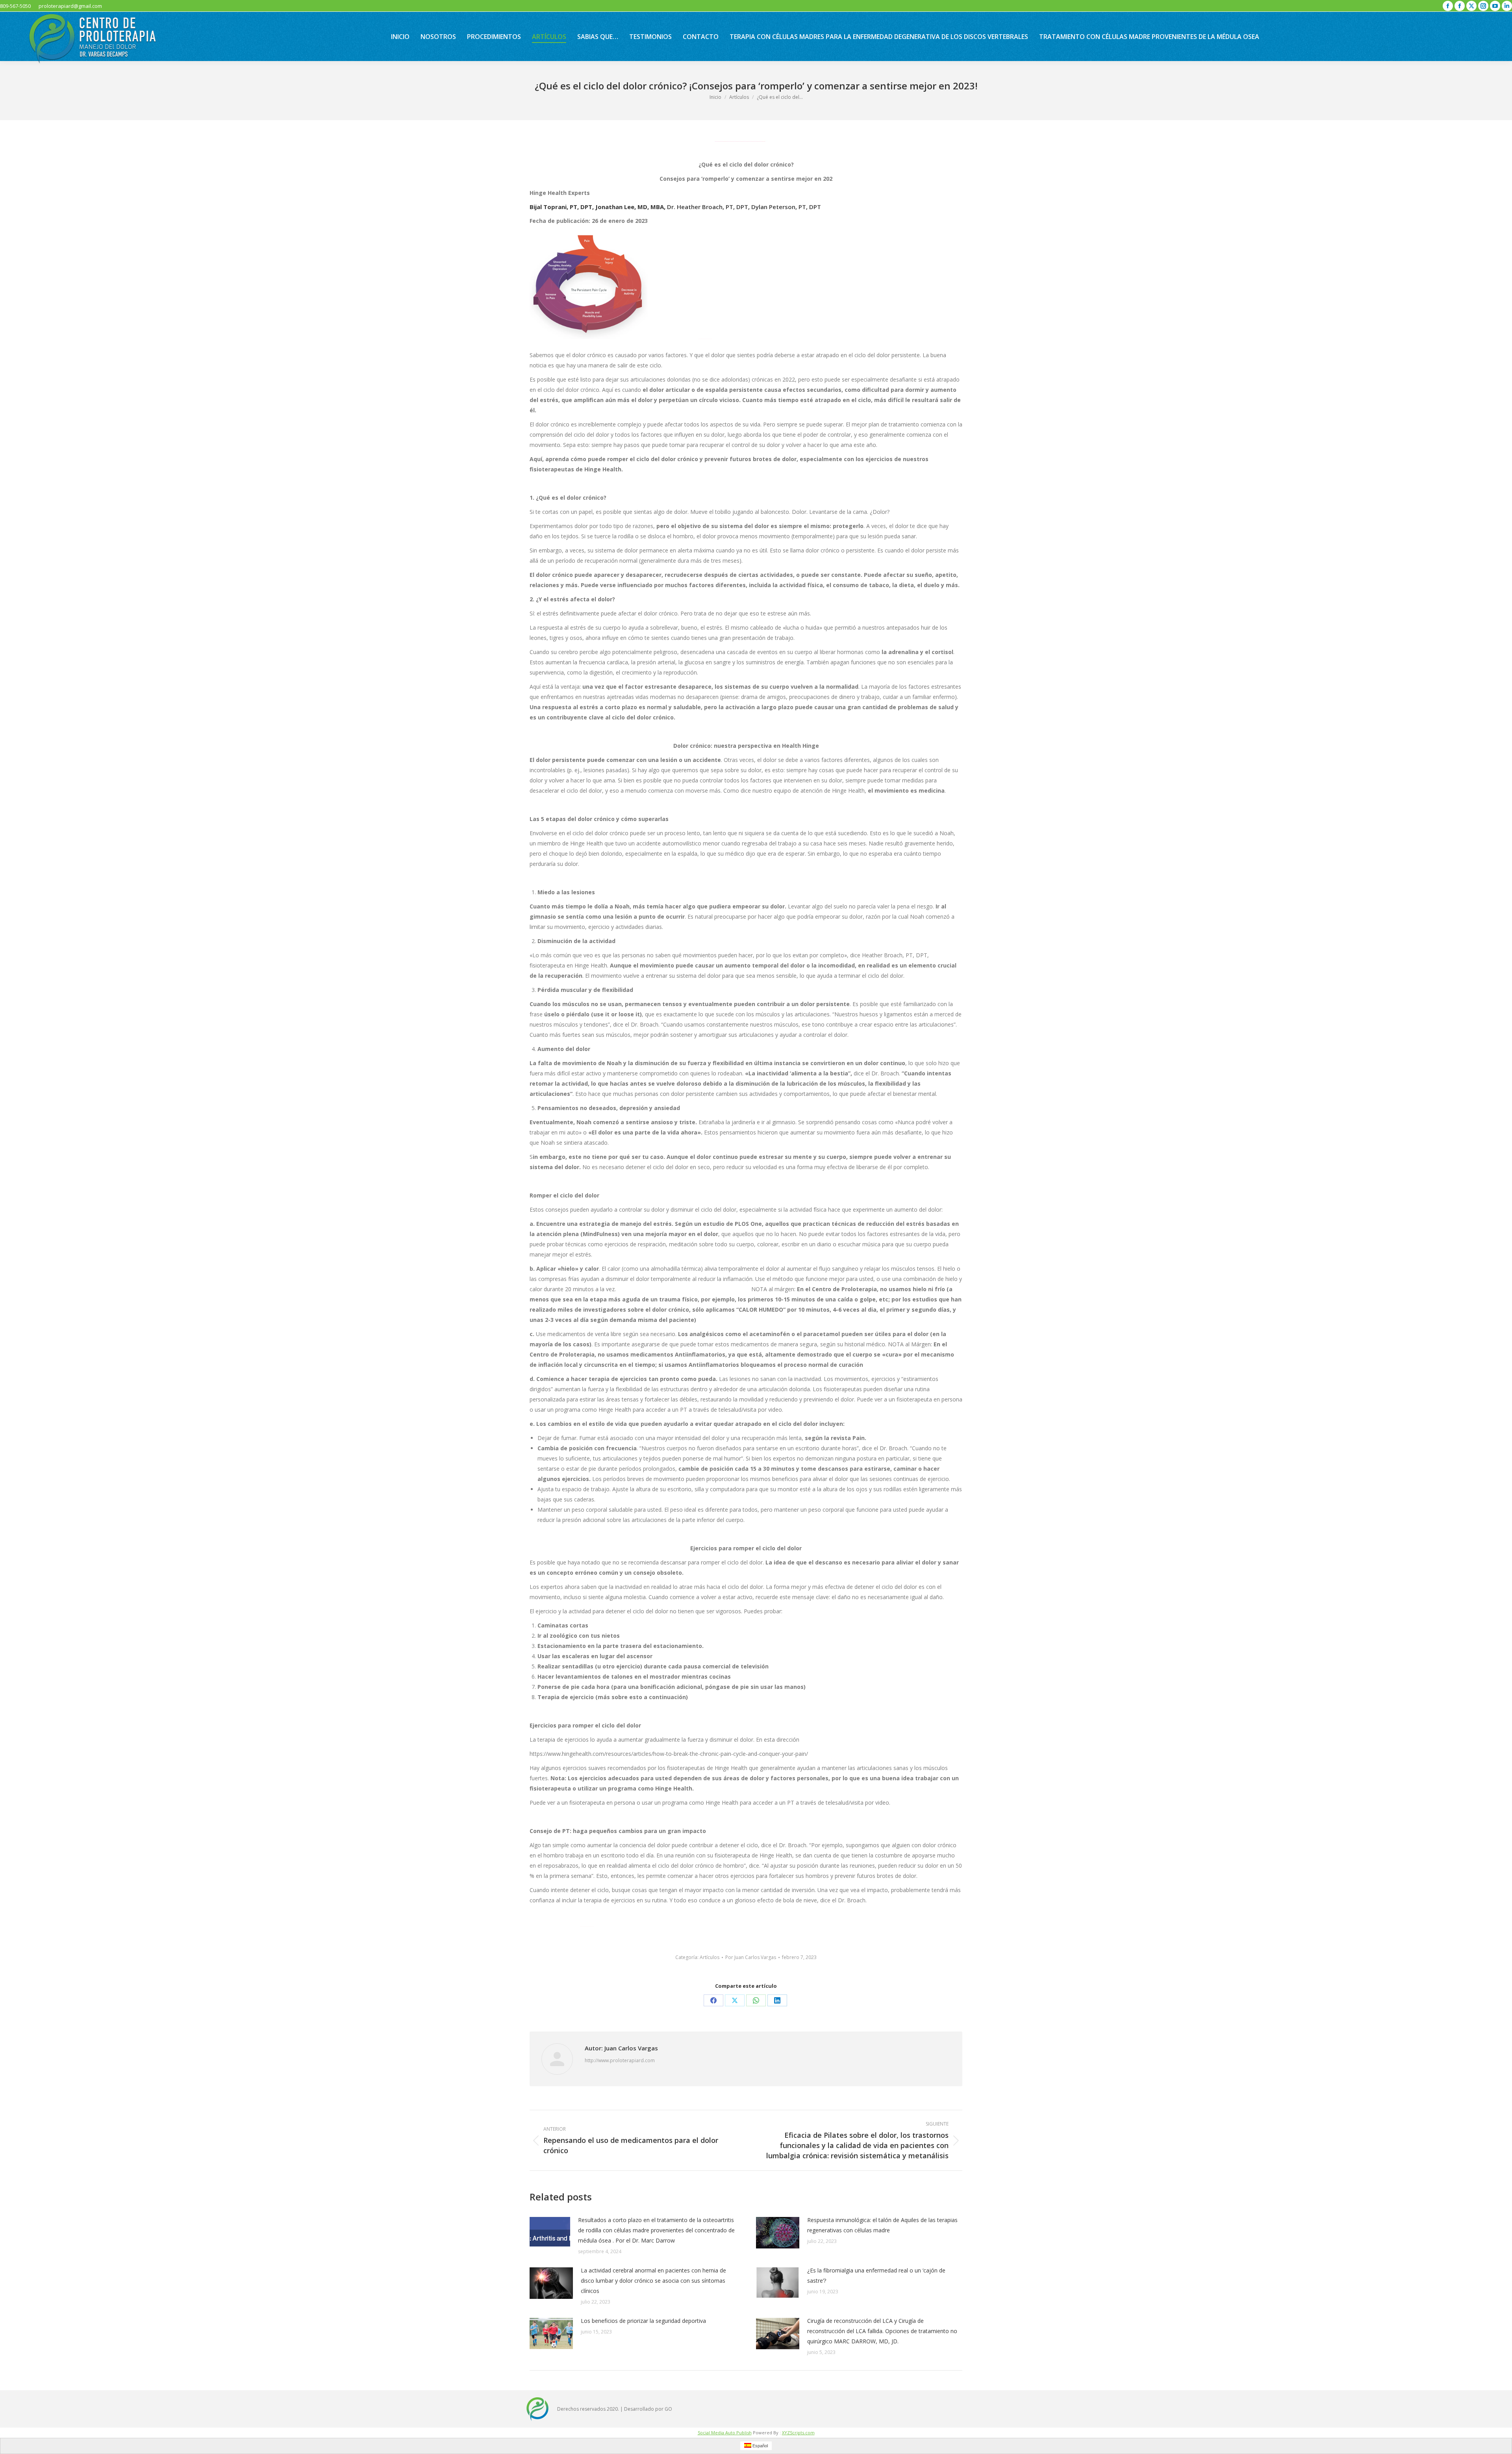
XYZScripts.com (798, 2433)
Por (751, 1957)
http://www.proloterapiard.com (620, 2060)
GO (668, 2409)
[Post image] (550, 2232)
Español (760, 2446)
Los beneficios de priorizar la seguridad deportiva (643, 2321)
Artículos (710, 1957)
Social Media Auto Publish (725, 2433)
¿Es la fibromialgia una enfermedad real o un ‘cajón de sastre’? (876, 2275)
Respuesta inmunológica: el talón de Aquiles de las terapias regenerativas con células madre (882, 2225)
